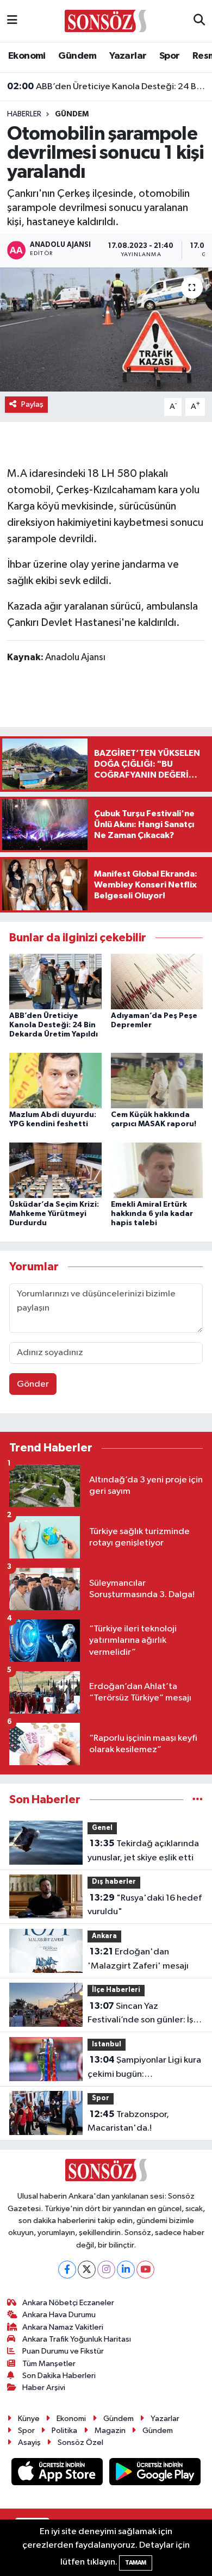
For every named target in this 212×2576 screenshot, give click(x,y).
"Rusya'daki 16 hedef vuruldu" (145, 1905)
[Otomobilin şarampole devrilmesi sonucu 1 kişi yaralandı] (106, 330)
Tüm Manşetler (49, 2364)
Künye (29, 2419)
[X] (87, 2270)
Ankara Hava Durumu (59, 2315)
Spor (170, 56)
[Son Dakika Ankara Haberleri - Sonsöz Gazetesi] (105, 20)
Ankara (104, 1936)
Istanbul (107, 2044)
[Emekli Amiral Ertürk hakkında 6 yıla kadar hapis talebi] (157, 1170)
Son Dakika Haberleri (59, 2376)
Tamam (136, 2563)
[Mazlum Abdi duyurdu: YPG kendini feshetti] (55, 1080)
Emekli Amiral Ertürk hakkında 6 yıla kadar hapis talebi (152, 1214)
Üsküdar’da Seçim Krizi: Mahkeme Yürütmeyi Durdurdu (54, 1214)
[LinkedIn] (126, 2270)
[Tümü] (198, 1800)
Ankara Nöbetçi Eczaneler (68, 2303)
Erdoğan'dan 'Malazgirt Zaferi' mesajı (138, 1959)
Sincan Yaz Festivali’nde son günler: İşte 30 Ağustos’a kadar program (145, 2014)
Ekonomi (27, 56)
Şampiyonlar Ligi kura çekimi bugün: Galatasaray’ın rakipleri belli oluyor (144, 2068)
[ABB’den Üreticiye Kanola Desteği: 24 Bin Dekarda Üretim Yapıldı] (55, 981)
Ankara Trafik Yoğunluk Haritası (77, 2339)
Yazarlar (128, 56)
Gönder (33, 1384)
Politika (64, 2431)
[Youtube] (145, 2270)
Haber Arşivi (44, 2388)
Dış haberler (114, 1882)
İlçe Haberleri (116, 1990)
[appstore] (58, 2474)
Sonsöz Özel (80, 2442)
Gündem (77, 56)
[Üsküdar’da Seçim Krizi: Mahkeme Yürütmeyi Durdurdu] (55, 1170)
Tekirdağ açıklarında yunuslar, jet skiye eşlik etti (143, 1851)
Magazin (110, 2431)
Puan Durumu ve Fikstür (63, 2351)
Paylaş (32, 404)
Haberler (24, 114)
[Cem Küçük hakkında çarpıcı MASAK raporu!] (157, 1080)
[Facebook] (67, 2270)
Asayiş (29, 2442)
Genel (102, 1828)
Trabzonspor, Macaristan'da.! (128, 2121)
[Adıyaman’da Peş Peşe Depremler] (157, 981)
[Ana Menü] (12, 21)
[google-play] (155, 2474)
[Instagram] (106, 2270)
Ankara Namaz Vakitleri (63, 2327)
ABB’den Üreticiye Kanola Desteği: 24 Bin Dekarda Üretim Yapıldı (106, 86)
